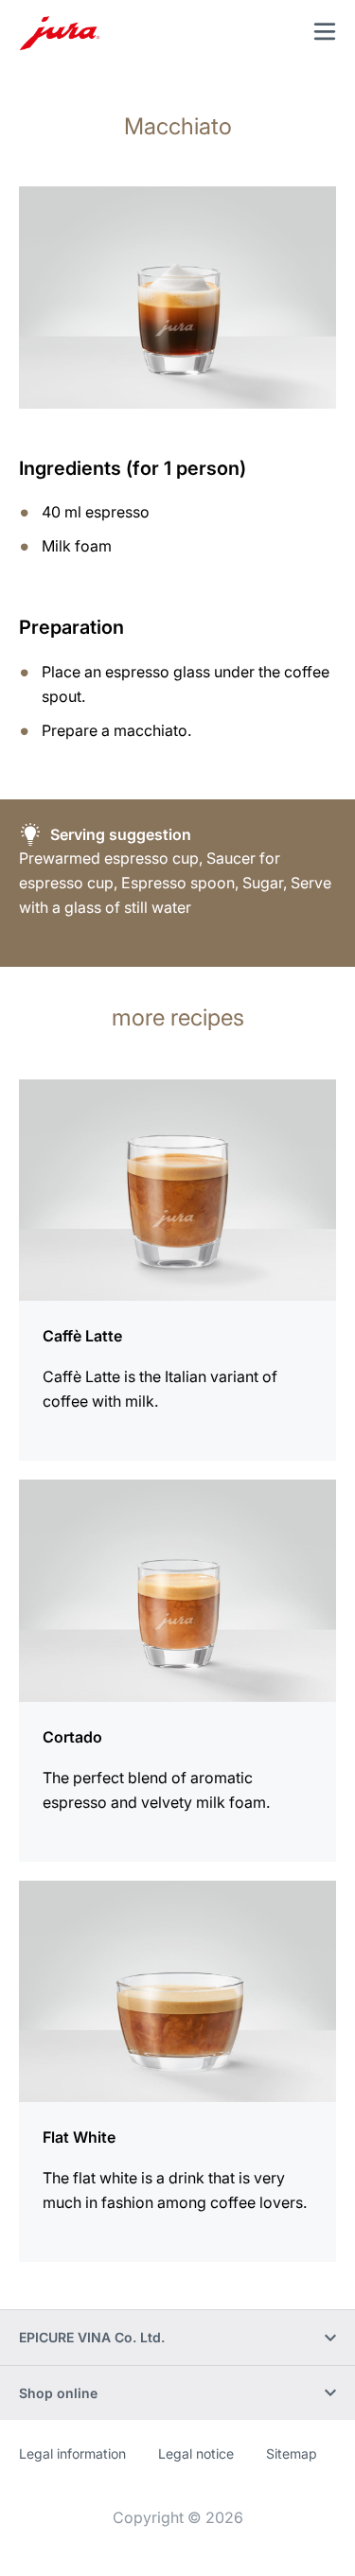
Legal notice (196, 2453)
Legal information (72, 2453)
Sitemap (292, 2453)
